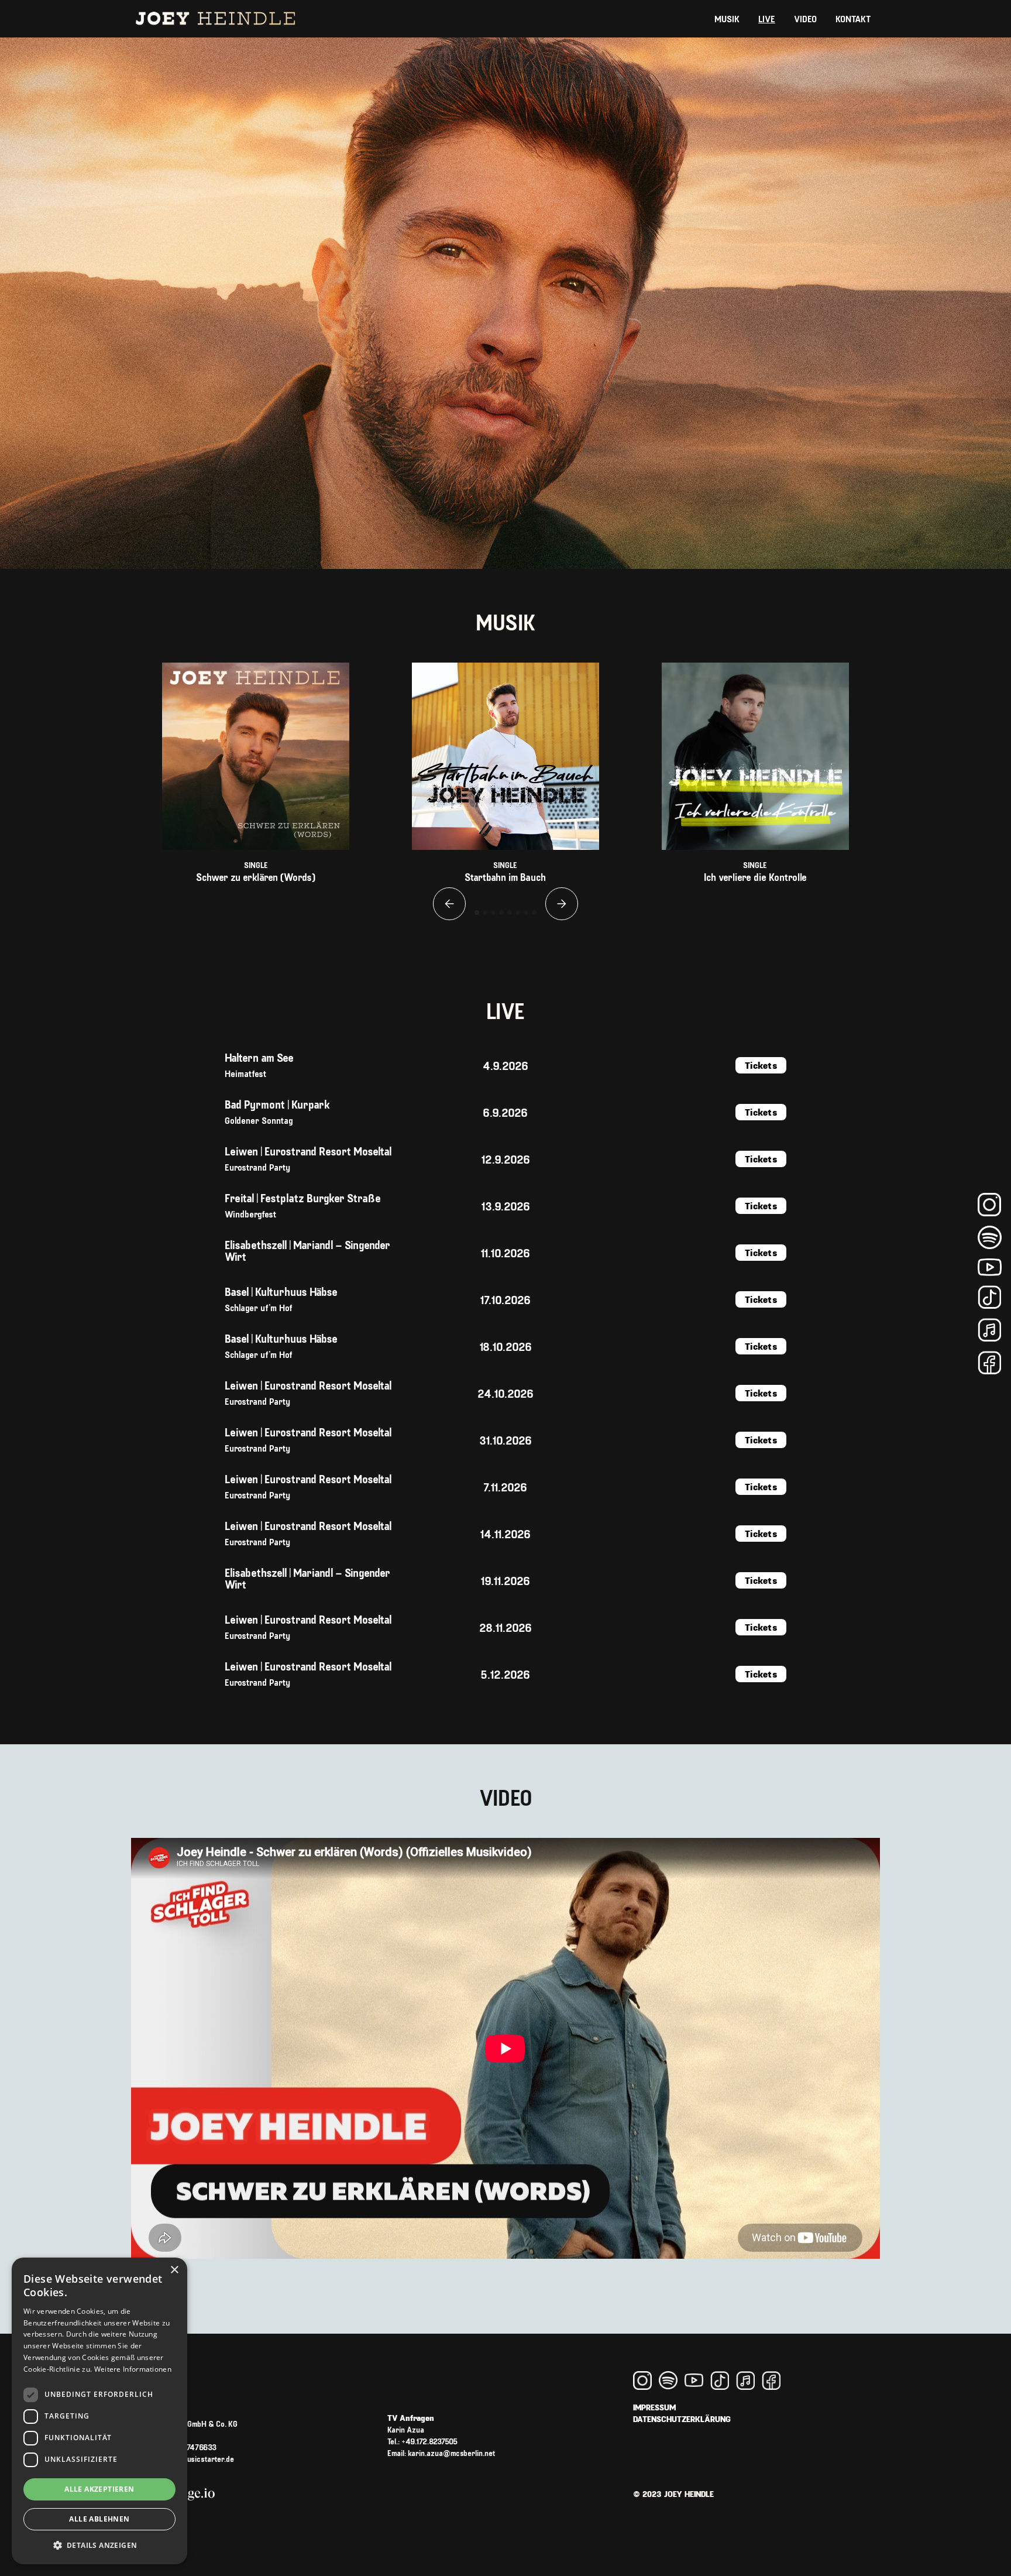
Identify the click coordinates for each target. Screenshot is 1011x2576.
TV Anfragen (441, 2435)
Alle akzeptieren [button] (99, 2489)
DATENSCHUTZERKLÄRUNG (682, 2419)
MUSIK (727, 18)
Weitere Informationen (133, 2369)
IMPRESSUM (654, 2407)
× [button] (174, 2270)
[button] (449, 904)
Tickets (761, 1065)
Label (190, 2435)
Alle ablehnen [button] (99, 2519)
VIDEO (805, 18)
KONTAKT (853, 18)
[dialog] (99, 2411)
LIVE (767, 18)
